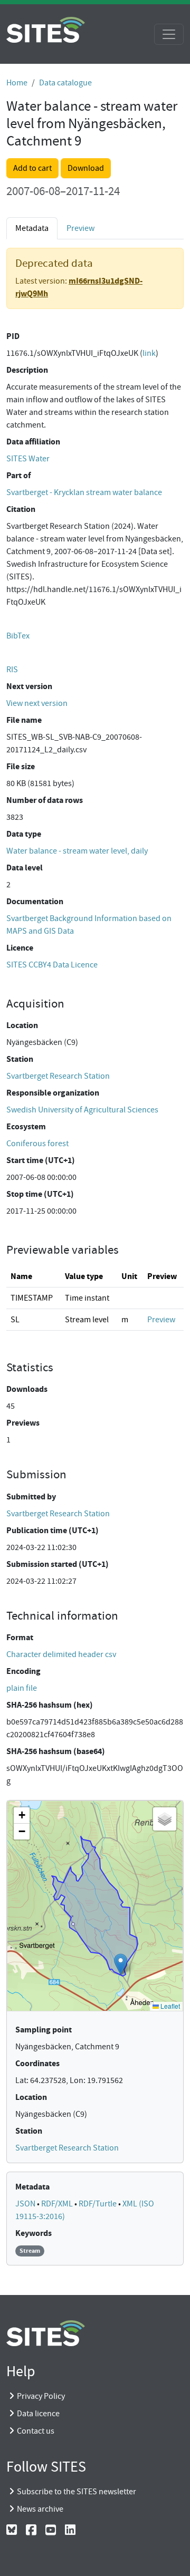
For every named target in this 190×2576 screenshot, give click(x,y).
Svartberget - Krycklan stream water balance (84, 492)
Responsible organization (53, 1093)
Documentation (35, 901)
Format (20, 1637)
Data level (25, 868)
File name (24, 720)
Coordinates (37, 2063)
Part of (18, 475)
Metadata (32, 2187)
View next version (37, 703)
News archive (40, 2509)
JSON (26, 2204)
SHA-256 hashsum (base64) (56, 1751)
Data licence (38, 2414)
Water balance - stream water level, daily (77, 851)
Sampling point (44, 2030)
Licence (20, 948)
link (149, 353)
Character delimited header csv (61, 1654)
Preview (80, 228)
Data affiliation (33, 442)
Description (27, 370)
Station (20, 1059)
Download (86, 168)
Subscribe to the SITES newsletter (77, 2492)
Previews (23, 1423)
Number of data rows (45, 800)
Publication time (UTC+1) (53, 1530)
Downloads (27, 1389)
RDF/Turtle (98, 2204)
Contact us (36, 2431)
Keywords (34, 2233)
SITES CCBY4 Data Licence (52, 965)
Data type (24, 834)
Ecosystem (26, 1126)
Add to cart (32, 168)
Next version (29, 686)
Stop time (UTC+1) (40, 1194)
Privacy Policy (41, 2396)
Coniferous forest (37, 1144)
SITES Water (28, 459)
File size (21, 766)
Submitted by (31, 1497)
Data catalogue (65, 83)
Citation (21, 509)
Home (17, 83)
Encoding (23, 1671)
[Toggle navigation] (169, 34)
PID (13, 336)
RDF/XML (58, 2204)
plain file (22, 1688)
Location (22, 1025)
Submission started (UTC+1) (58, 1564)
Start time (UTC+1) (41, 1160)
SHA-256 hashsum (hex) (50, 1705)
